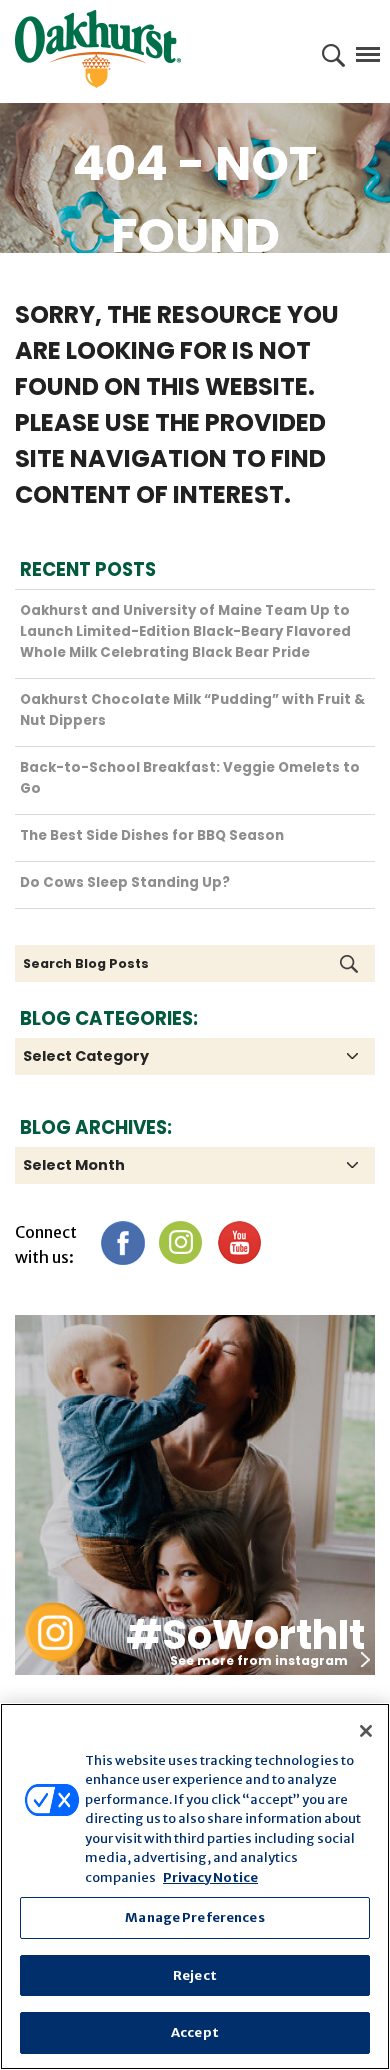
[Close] (366, 1731)
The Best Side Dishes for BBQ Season (152, 835)
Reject (195, 1975)
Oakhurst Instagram (55, 1632)
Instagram (180, 1242)
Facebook (122, 1242)
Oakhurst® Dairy (98, 49)
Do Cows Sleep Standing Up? (125, 882)
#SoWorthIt (245, 1635)
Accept (195, 2032)
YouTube (238, 1242)
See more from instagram (259, 1660)
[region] (195, 1886)
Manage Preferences (194, 1917)
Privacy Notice (210, 1877)
